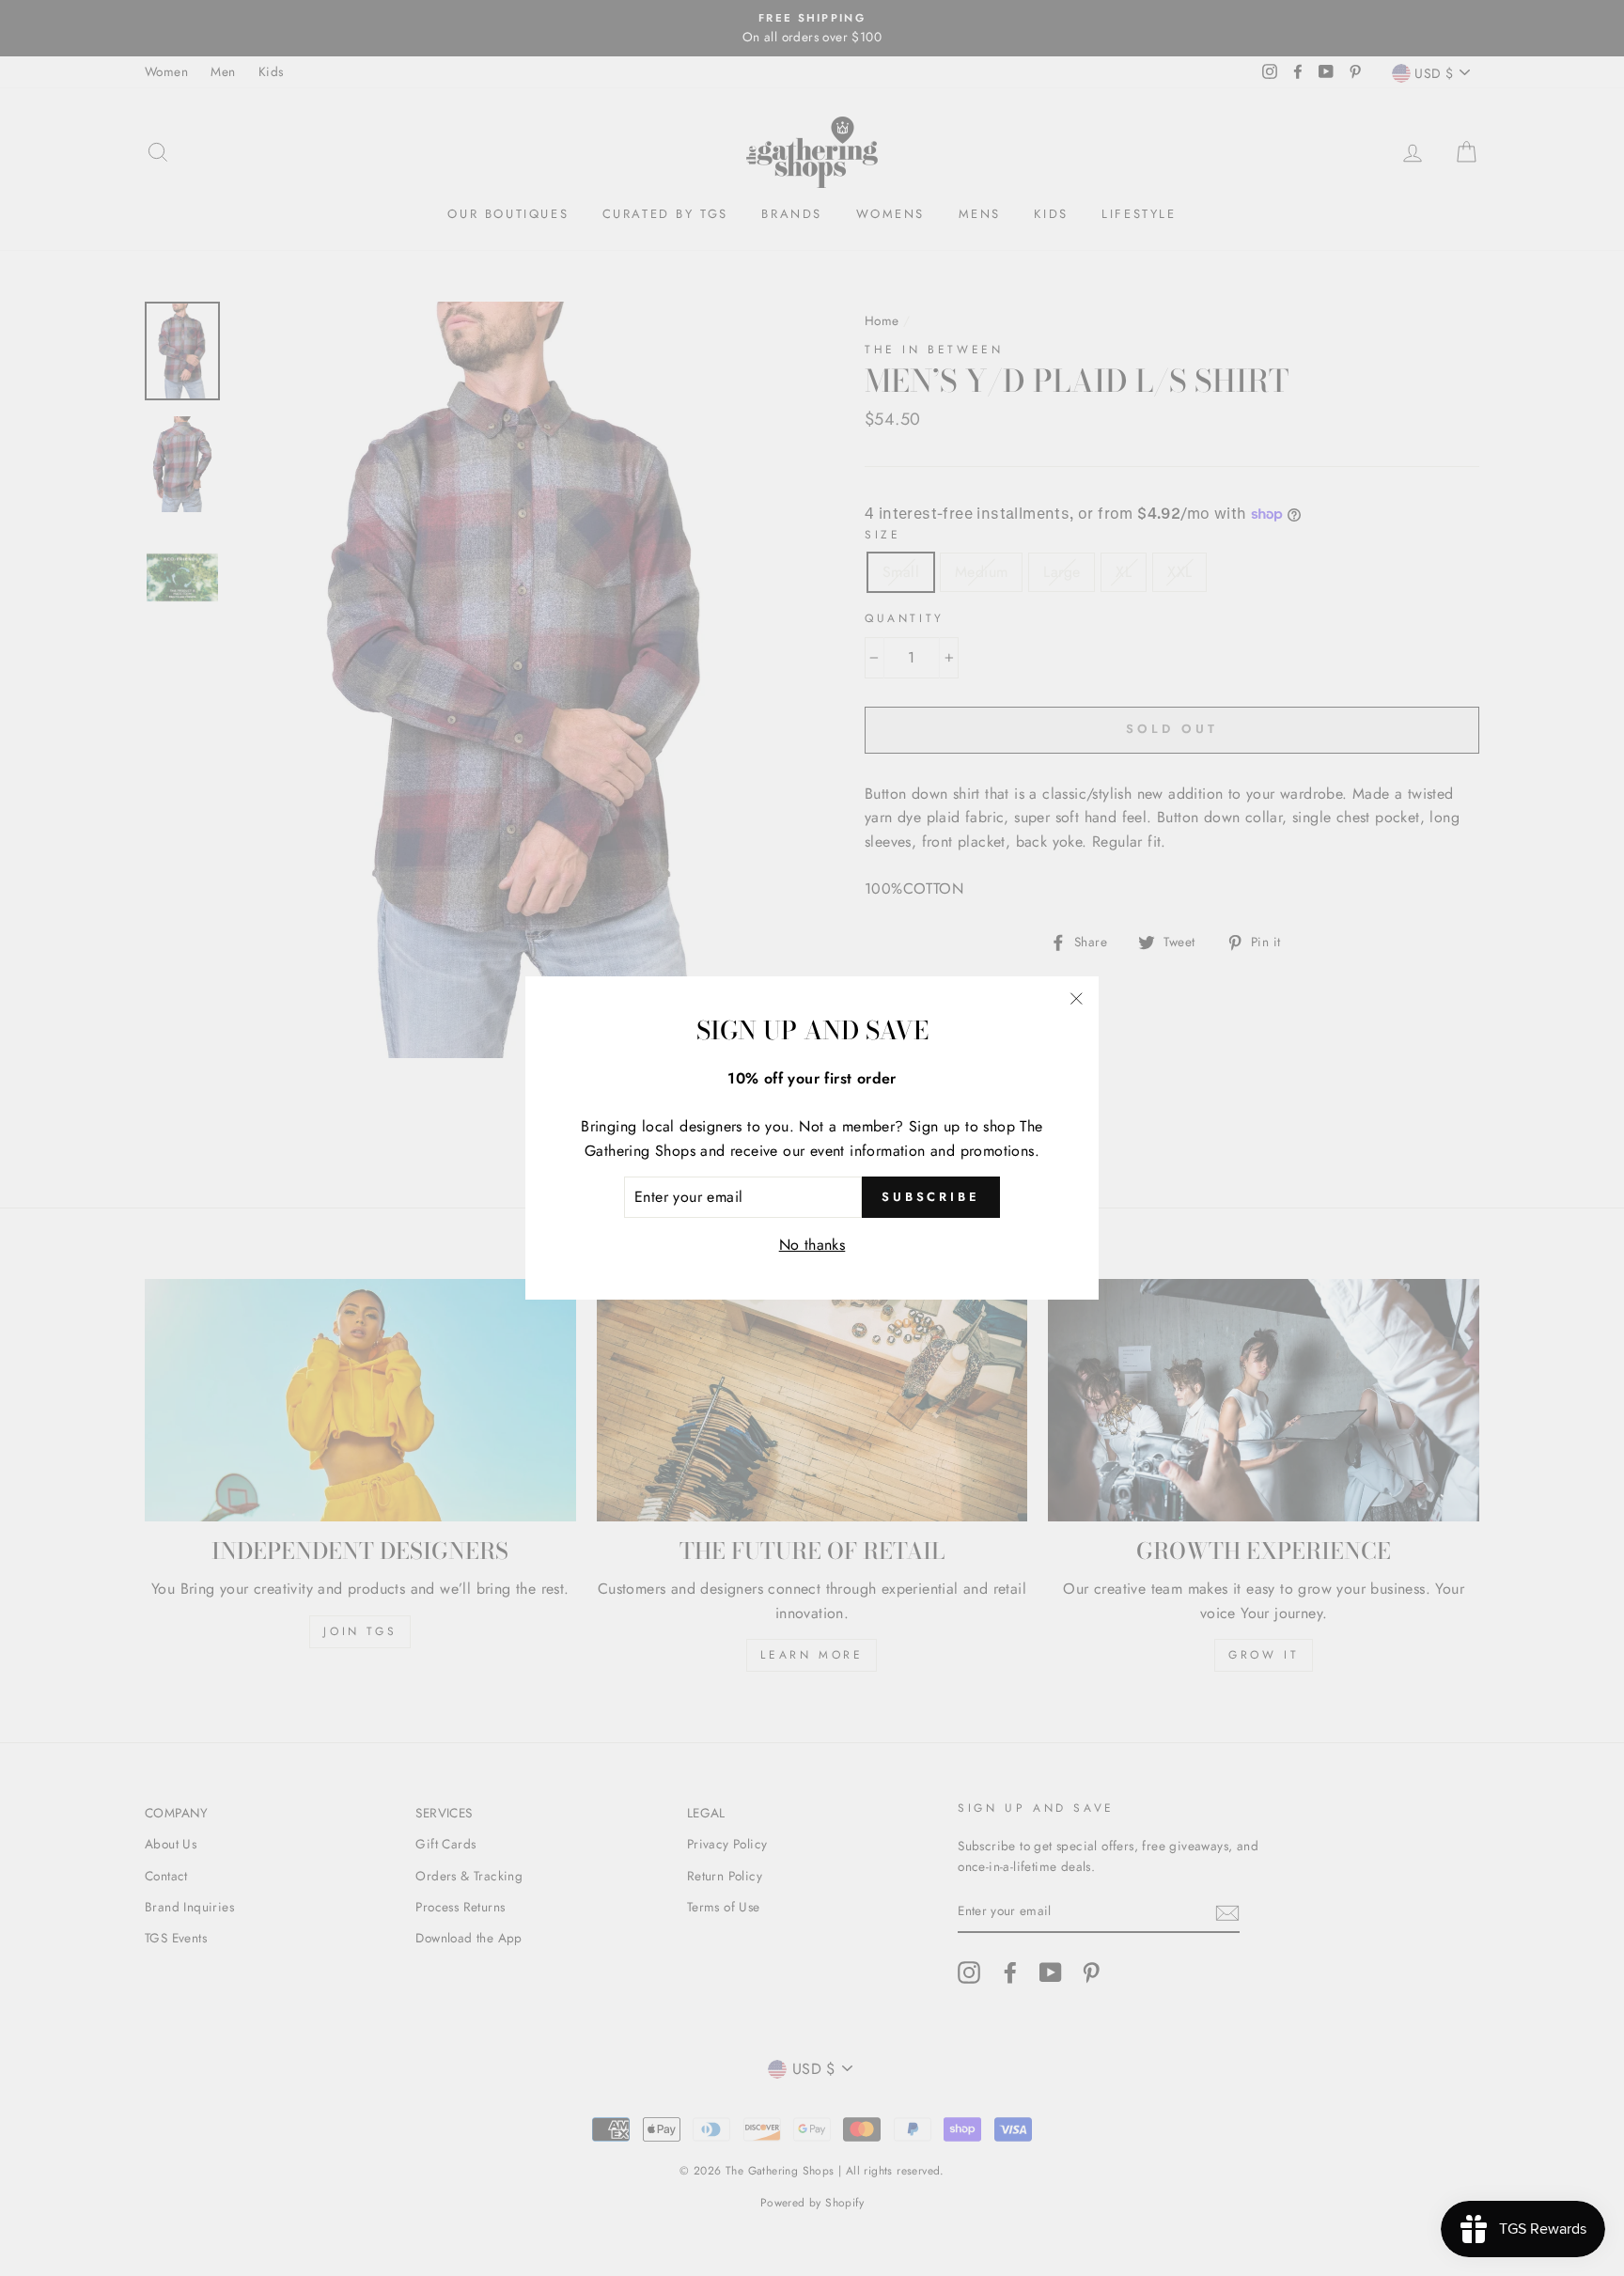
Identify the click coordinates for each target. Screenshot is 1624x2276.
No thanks (812, 1245)
